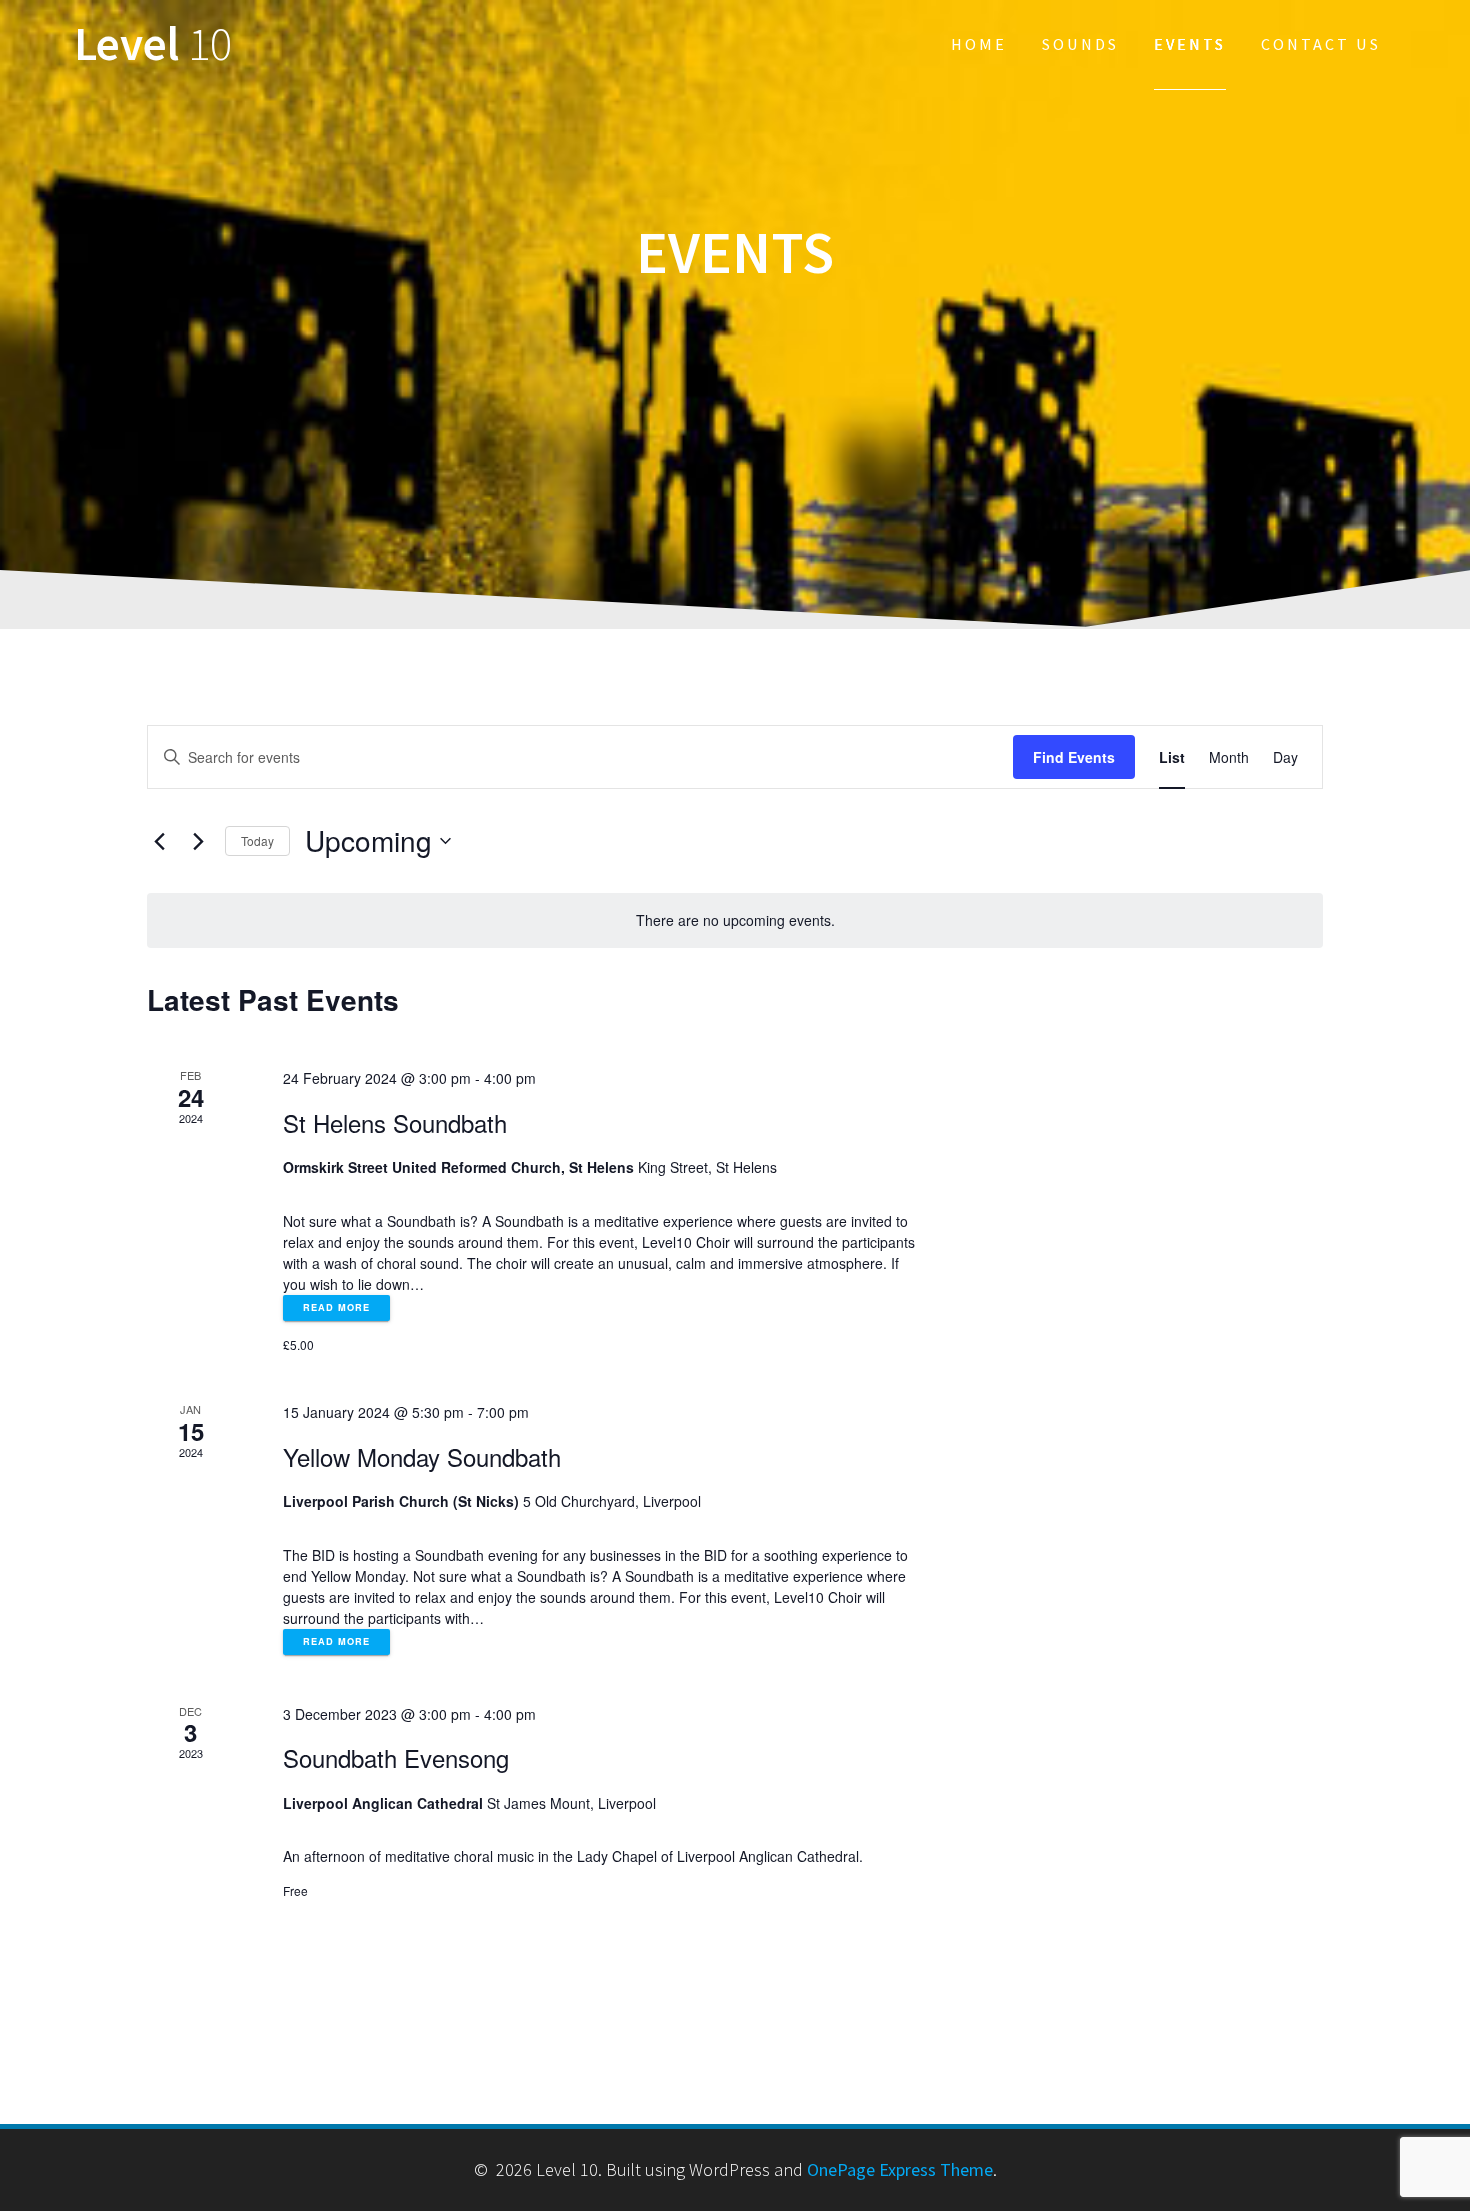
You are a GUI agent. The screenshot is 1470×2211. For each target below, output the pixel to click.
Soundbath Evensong (396, 1757)
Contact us (1321, 44)
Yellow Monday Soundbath (422, 1456)
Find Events (1074, 757)
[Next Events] (198, 841)
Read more (336, 1307)
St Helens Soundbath (395, 1122)
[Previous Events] (159, 841)
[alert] (735, 920)
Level (153, 44)
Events (1190, 44)
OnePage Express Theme (900, 2169)
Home (979, 44)
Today (257, 840)
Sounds (1080, 44)
